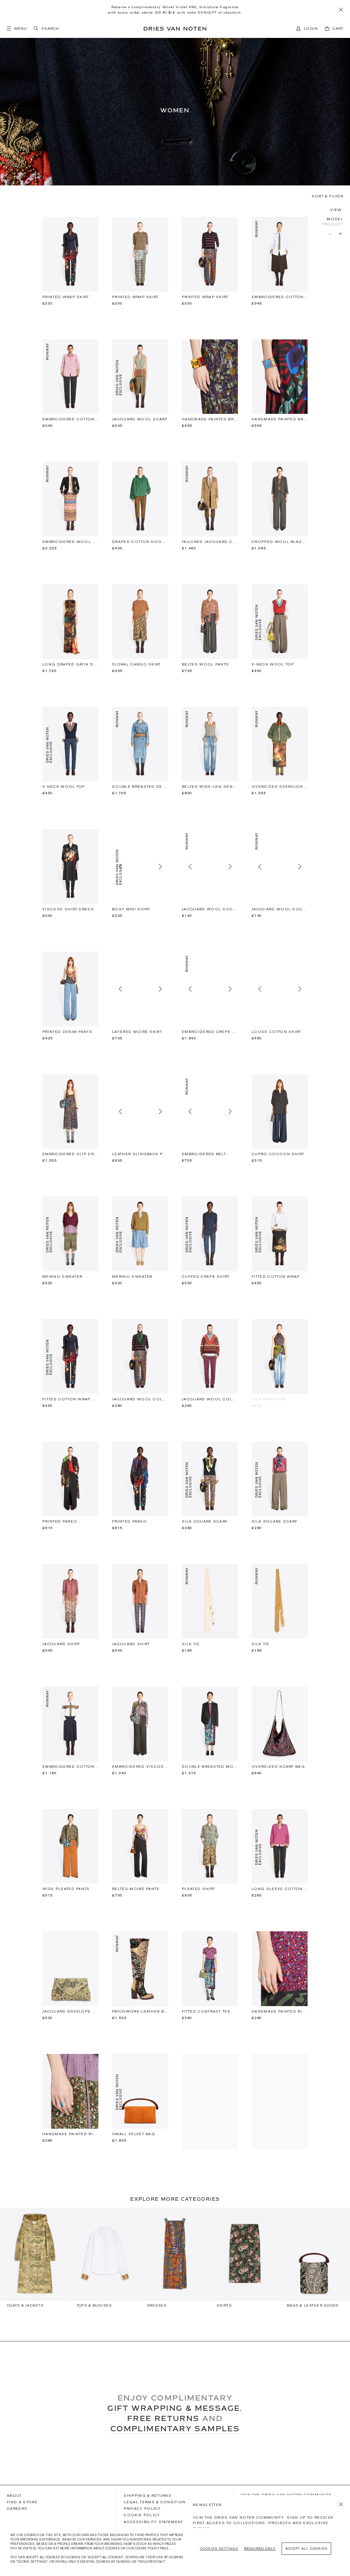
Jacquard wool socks (210, 909)
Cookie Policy (142, 2515)
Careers (17, 2508)
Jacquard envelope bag (70, 2011)
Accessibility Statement (153, 2522)
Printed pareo (60, 1521)
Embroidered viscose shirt (140, 1767)
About (14, 2495)
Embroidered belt (204, 1154)
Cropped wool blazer (280, 542)
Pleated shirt (198, 1889)
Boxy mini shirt (131, 909)
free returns (163, 2418)
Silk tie (191, 1644)
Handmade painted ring (280, 2011)
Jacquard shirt (61, 1644)
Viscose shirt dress (68, 909)
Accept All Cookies (306, 2549)
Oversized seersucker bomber (280, 787)
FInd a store (22, 2502)
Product (333, 224)
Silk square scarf (205, 1521)
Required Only (260, 2549)
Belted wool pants (205, 664)
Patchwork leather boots (140, 2011)
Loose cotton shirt (277, 1032)
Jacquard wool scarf (140, 419)
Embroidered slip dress (70, 1154)
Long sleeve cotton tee (280, 1889)
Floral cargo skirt (137, 664)
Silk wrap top (269, 1399)
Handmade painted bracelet (210, 419)
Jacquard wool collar (140, 1399)
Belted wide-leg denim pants (210, 787)
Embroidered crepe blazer (210, 1032)
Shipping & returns (148, 2495)
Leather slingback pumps (140, 1154)
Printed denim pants (67, 1032)
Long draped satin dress (70, 664)
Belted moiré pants (136, 1889)
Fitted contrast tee (206, 2011)
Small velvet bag (134, 2134)
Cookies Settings (219, 2549)
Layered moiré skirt (137, 1032)
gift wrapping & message (174, 2408)
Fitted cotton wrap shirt (280, 1277)
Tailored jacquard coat (210, 542)
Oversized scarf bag (278, 1767)
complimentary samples (175, 2428)
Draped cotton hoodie (140, 542)
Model (335, 219)
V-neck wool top (273, 664)
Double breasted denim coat (140, 787)
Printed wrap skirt (66, 297)
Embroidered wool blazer (70, 542)
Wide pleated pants (66, 1889)
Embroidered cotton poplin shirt (280, 297)
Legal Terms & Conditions (156, 2502)
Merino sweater (62, 1277)
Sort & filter (327, 196)
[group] (35, 2261)
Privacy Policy (142, 2508)
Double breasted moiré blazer (210, 1767)
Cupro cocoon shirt (278, 1154)
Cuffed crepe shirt (206, 1277)
